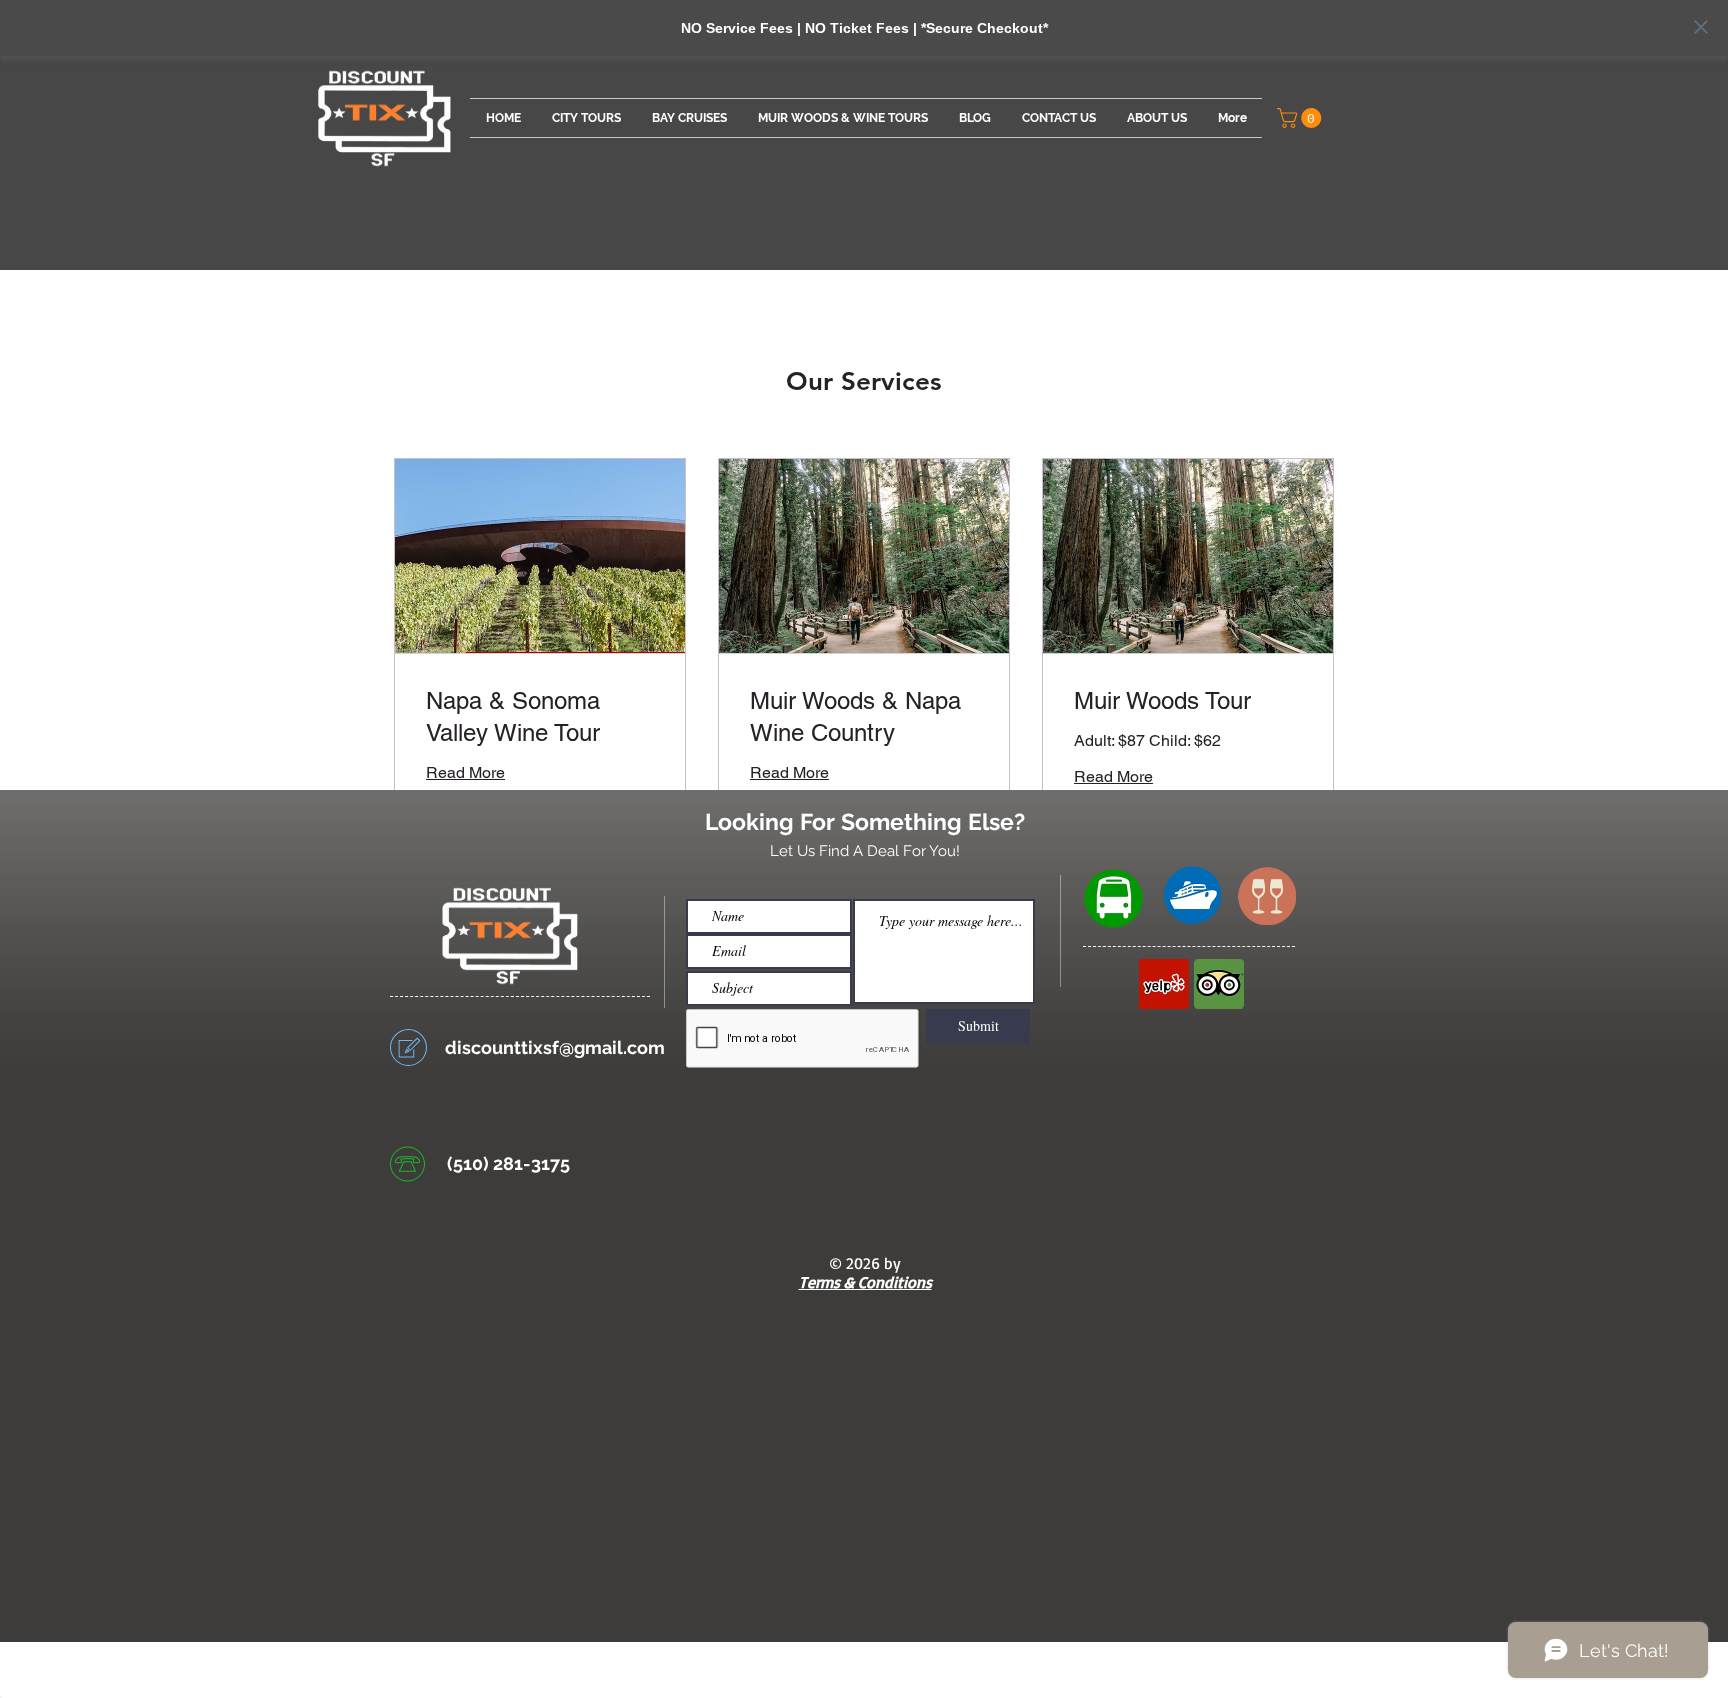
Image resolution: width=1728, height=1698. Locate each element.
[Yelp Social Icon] (1164, 984)
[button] (1301, 118)
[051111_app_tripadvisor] (1219, 984)
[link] (540, 717)
